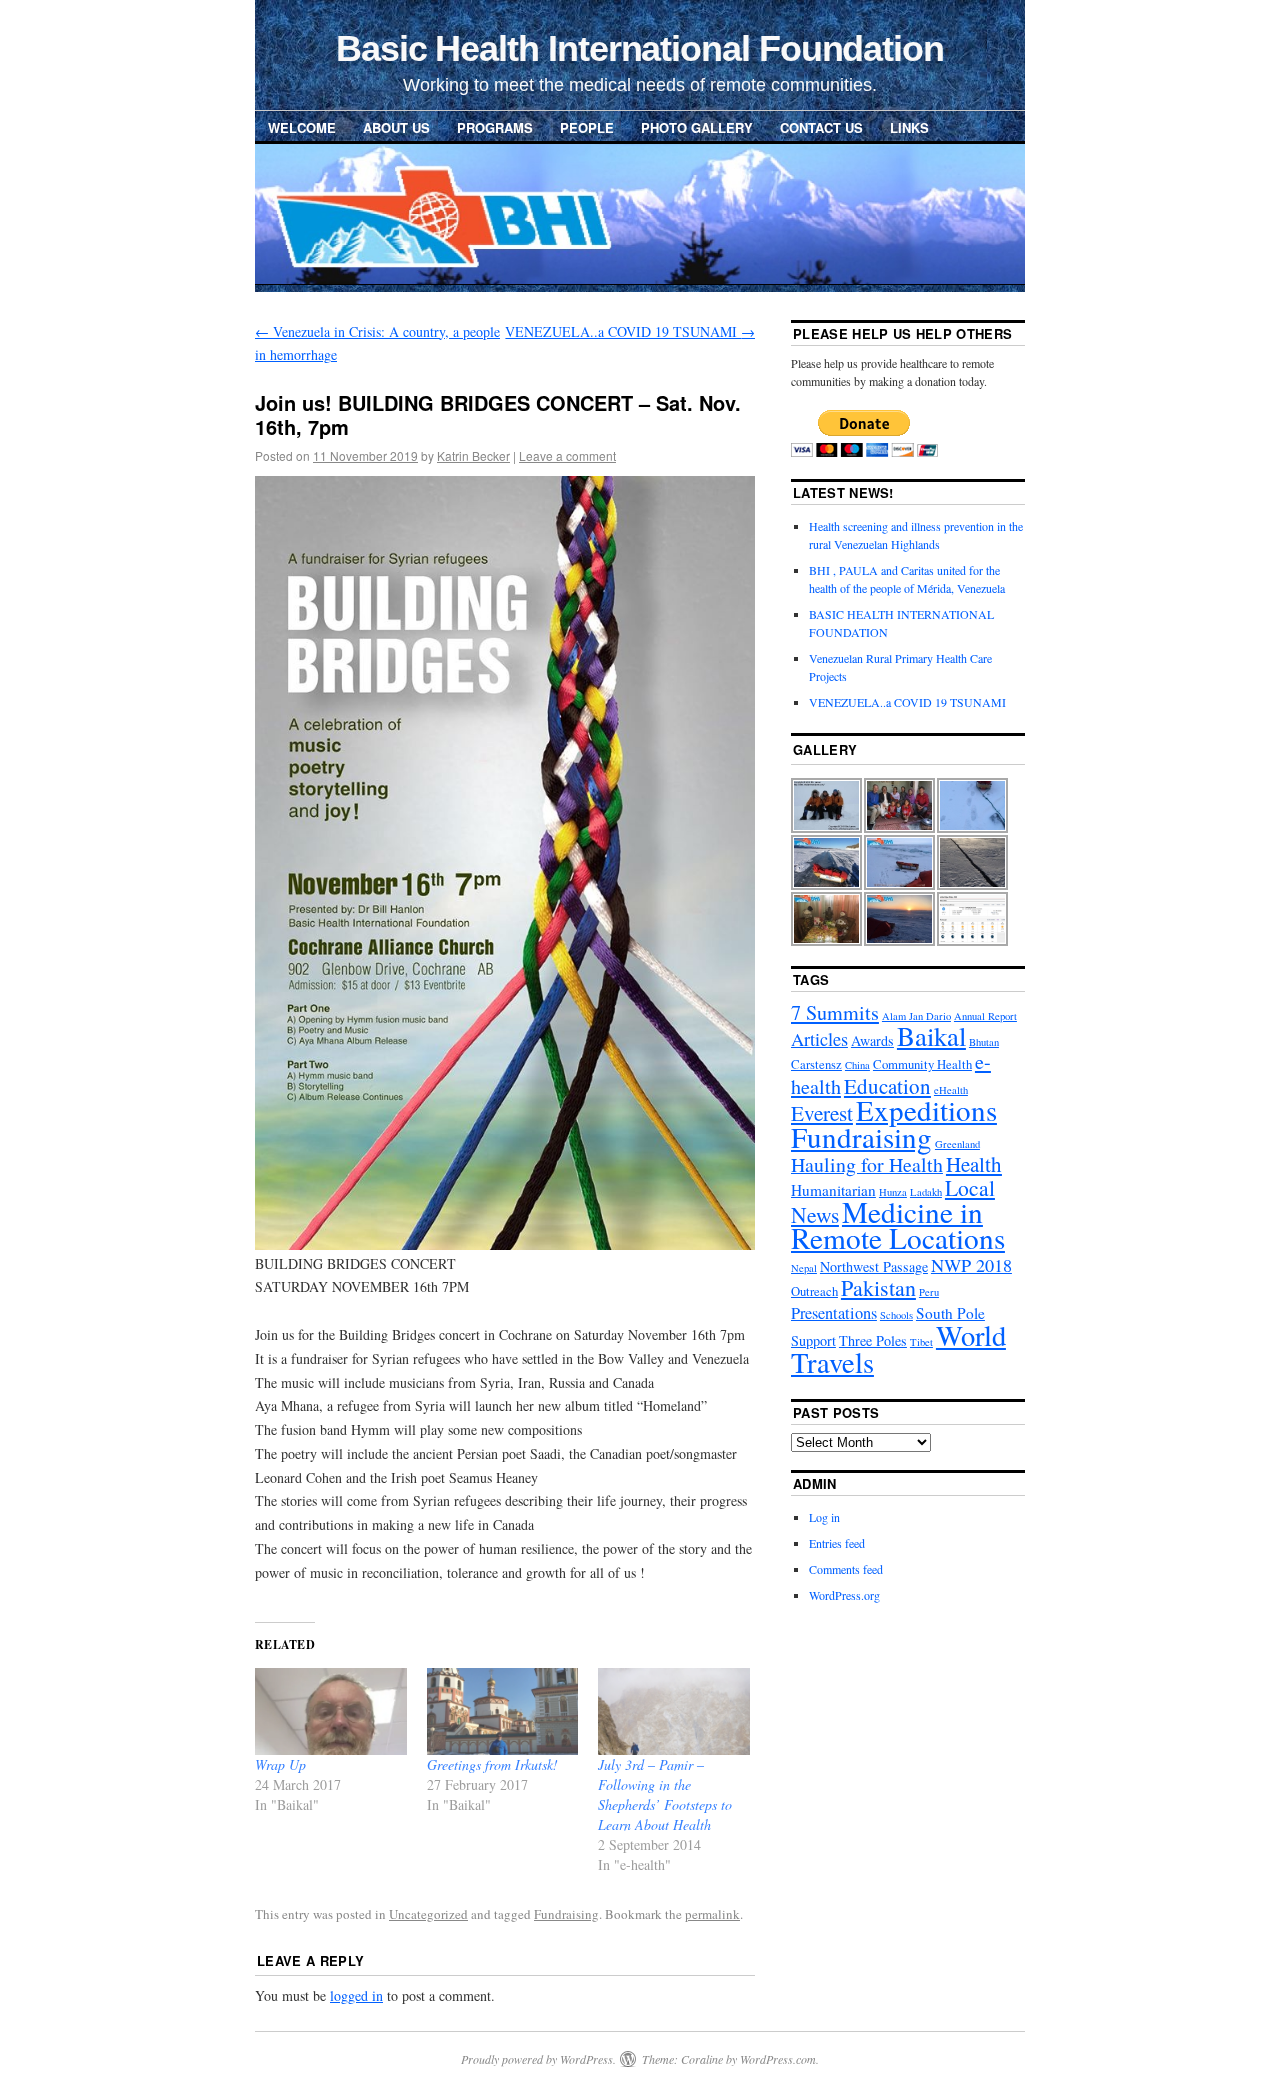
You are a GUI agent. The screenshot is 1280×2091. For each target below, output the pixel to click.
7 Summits (835, 1012)
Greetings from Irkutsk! (492, 1764)
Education (887, 1086)
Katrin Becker (473, 455)
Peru (929, 1292)
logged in (356, 1995)
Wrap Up (280, 1764)
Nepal (804, 1268)
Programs (495, 127)
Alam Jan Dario (916, 1016)
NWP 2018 (971, 1265)
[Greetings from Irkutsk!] (503, 1711)
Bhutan (984, 1042)
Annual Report (985, 1016)
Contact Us (821, 127)
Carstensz (816, 1064)
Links (909, 127)
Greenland (957, 1144)
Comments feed (846, 1569)
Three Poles (873, 1340)
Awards (872, 1040)
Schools (896, 1315)
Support (813, 1340)
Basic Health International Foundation (640, 48)
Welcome (302, 127)
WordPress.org (844, 1595)
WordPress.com (778, 2059)
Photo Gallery (697, 127)
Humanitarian (833, 1190)
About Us (396, 127)
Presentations (834, 1313)
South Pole (950, 1313)
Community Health (922, 1064)
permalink (712, 1914)
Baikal (931, 1036)
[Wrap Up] (331, 1711)
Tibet (921, 1342)
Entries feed (837, 1543)
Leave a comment (567, 455)
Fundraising (566, 1914)
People (587, 127)
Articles (819, 1039)
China (857, 1065)
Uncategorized (428, 1914)
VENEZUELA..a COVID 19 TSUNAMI (630, 331)
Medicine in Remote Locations (898, 1224)
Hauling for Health (867, 1164)
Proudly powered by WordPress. (538, 2059)
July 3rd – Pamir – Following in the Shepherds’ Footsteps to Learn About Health (665, 1794)
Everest (822, 1113)
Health (974, 1164)
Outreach (814, 1291)
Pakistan (878, 1287)
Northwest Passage (874, 1266)
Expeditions (926, 1109)
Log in (824, 1517)
